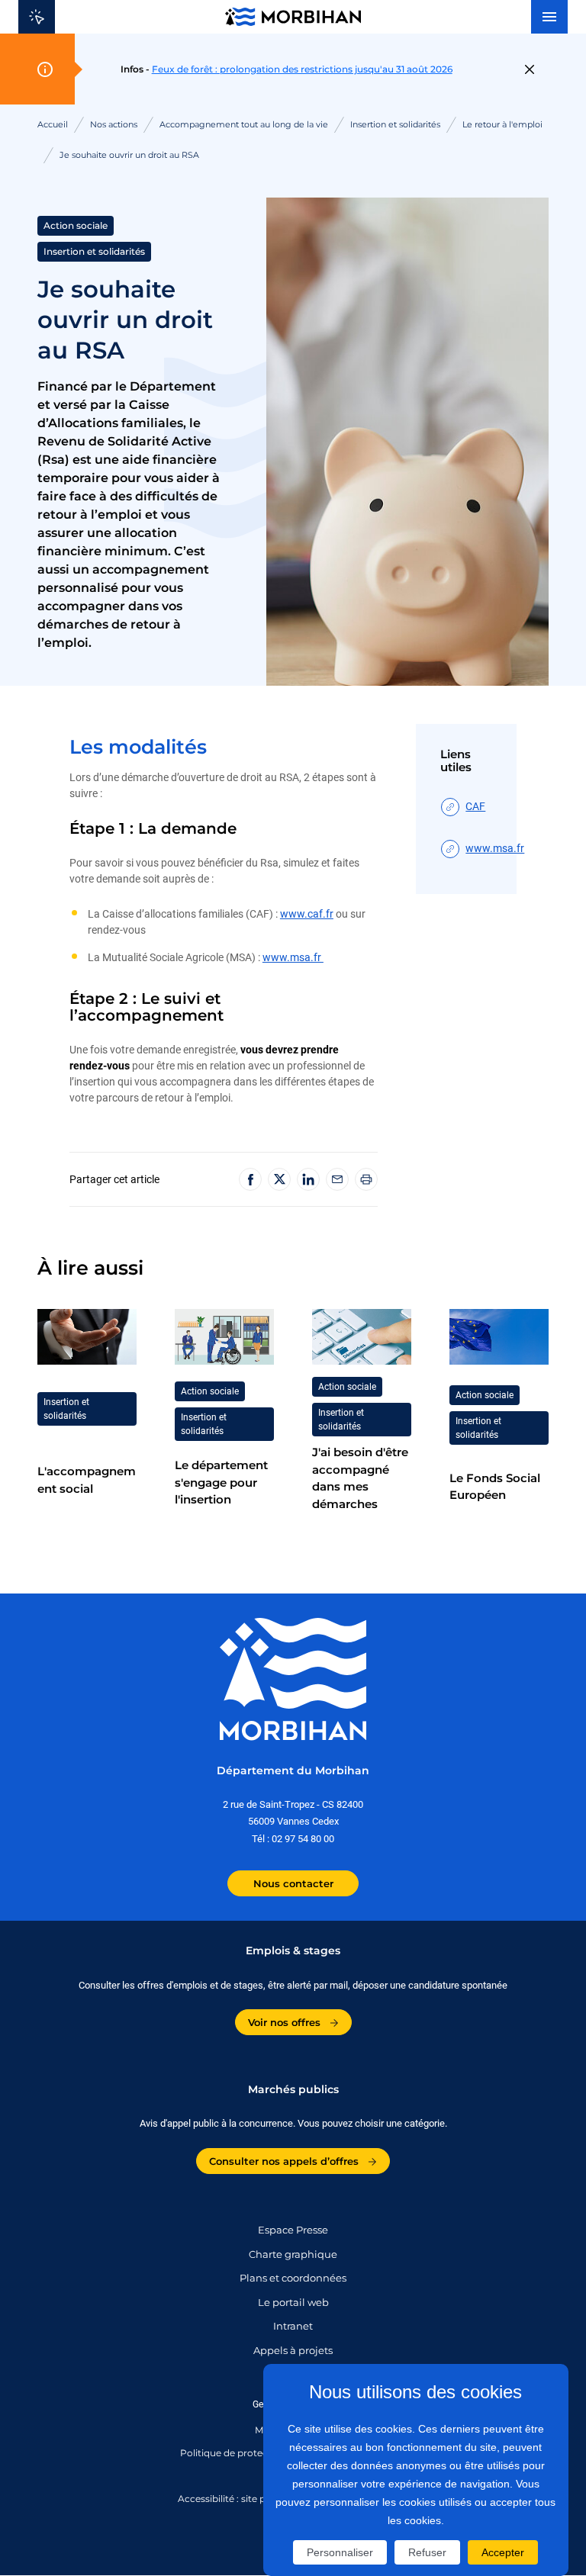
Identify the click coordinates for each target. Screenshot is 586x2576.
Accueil (53, 124)
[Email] (337, 1179)
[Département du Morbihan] (293, 17)
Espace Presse (293, 2230)
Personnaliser (340, 2552)
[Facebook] (250, 1179)
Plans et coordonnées (293, 2278)
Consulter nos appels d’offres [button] (285, 2161)
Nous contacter (293, 1883)
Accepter (503, 2552)
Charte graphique (293, 2254)
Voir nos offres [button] (286, 2022)
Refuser (427, 2552)
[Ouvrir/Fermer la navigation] (549, 17)
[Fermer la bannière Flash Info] (529, 69)
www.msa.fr (293, 957)
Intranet (293, 2326)
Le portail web (293, 2302)
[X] (279, 1179)
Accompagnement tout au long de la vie (244, 124)
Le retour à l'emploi (502, 124)
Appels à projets (293, 2350)
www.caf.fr (307, 914)
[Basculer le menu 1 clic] (37, 17)
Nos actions (114, 124)
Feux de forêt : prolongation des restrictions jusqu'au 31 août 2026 (302, 69)
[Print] (366, 1179)
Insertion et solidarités (395, 124)
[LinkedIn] (308, 1179)
